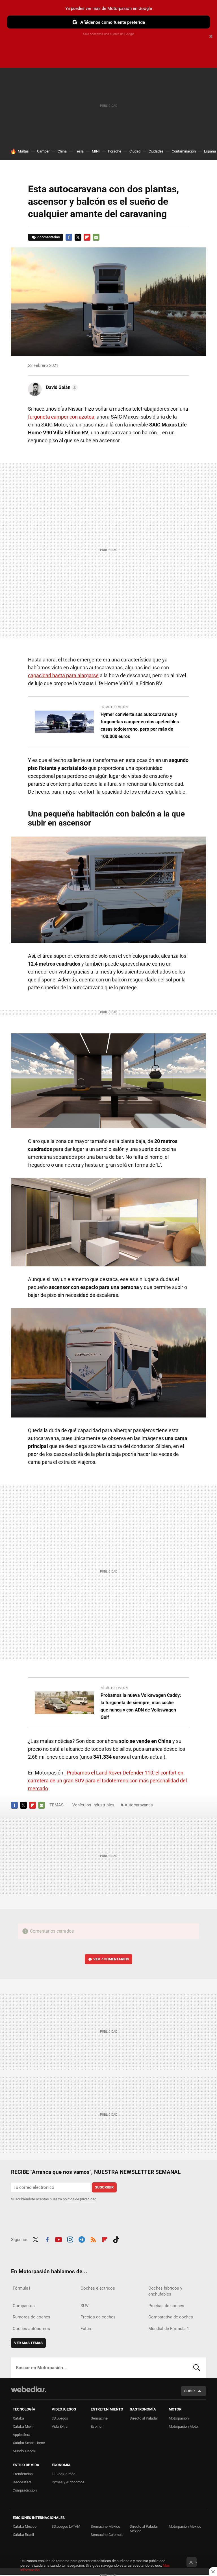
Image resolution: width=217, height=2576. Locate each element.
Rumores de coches (32, 2317)
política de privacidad (80, 2199)
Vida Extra (60, 2426)
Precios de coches (98, 2317)
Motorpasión (179, 2418)
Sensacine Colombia (107, 2535)
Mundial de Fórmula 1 (169, 2329)
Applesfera (21, 2435)
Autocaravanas (139, 1805)
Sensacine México (105, 2526)
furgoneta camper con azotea (61, 417)
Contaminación (184, 151)
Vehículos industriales (93, 1805)
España (210, 151)
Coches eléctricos (98, 2288)
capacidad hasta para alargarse (63, 675)
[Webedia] (29, 2389)
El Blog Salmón (64, 2474)
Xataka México (25, 2526)
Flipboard (87, 237)
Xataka (18, 2418)
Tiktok (116, 2239)
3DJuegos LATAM (66, 2526)
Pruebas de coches (166, 2306)
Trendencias (23, 2474)
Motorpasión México (185, 2526)
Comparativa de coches (171, 2317)
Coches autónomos (31, 2329)
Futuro (87, 2329)
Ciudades (156, 151)
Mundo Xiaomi (24, 2451)
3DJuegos (60, 2418)
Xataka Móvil (23, 2426)
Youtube (58, 2239)
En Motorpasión (114, 707)
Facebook (69, 237)
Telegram (82, 2239)
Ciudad (135, 151)
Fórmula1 (22, 2288)
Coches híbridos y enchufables (165, 2291)
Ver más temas (28, 2343)
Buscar (197, 2368)
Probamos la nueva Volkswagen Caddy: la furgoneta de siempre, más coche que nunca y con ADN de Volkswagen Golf (141, 1706)
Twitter (78, 237)
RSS (93, 2239)
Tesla (79, 151)
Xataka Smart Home (29, 2443)
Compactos (24, 2306)
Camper (43, 151)
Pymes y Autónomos (68, 2482)
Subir (189, 2391)
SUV (85, 2306)
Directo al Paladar (144, 2418)
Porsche (115, 151)
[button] (61, 387)
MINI (96, 151)
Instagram (70, 2239)
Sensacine (99, 2418)
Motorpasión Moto (183, 2426)
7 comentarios (48, 237)
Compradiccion (25, 2490)
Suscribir (104, 2187)
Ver (111, 1959)
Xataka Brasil (23, 2535)
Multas (23, 151)
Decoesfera (22, 2482)
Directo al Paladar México (144, 2529)
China (62, 151)
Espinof (97, 2426)
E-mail (96, 237)
